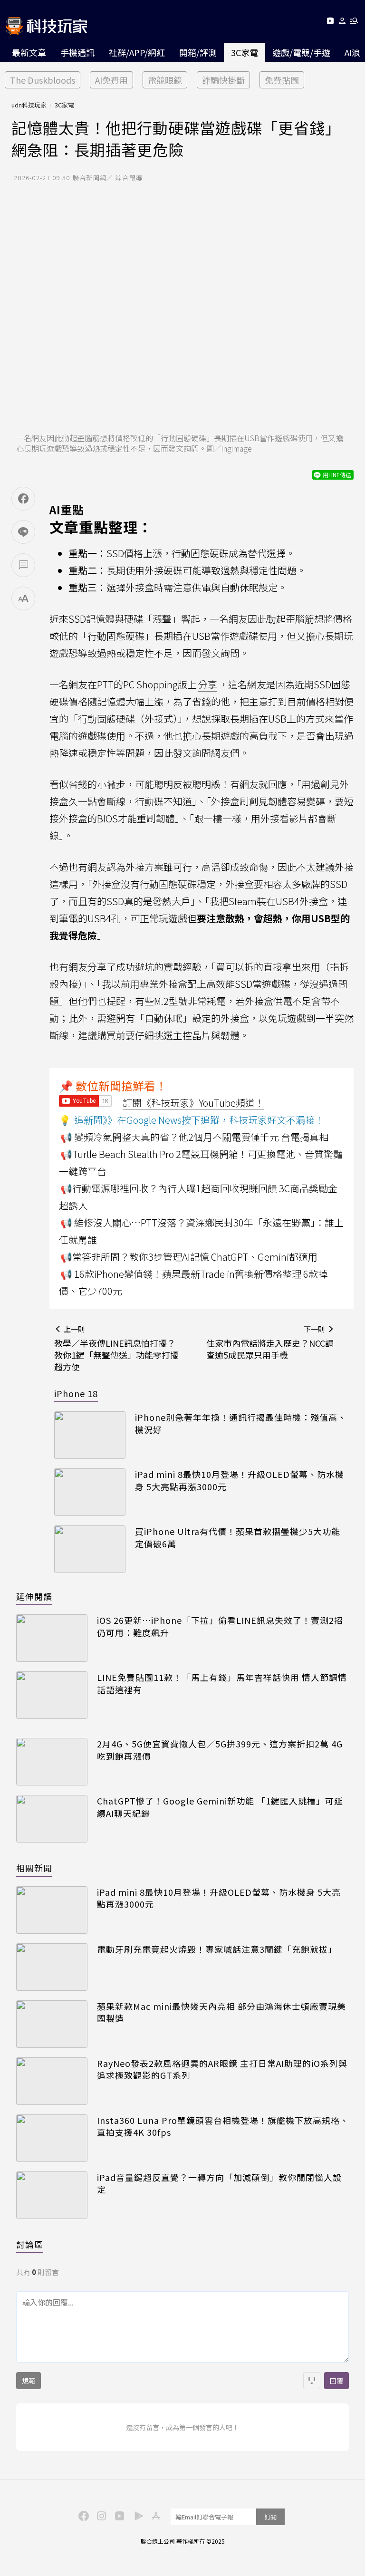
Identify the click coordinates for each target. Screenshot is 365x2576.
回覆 (336, 2381)
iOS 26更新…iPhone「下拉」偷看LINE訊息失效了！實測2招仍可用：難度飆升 (220, 1626)
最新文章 (29, 52)
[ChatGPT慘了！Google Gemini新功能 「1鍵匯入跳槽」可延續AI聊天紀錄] (52, 1819)
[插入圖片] (312, 2381)
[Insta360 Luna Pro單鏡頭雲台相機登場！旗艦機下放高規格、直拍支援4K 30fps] (52, 2138)
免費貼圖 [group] (282, 80)
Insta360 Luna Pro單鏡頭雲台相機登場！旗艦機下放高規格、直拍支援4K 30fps (223, 2126)
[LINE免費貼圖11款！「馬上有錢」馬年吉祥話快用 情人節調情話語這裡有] (52, 1695)
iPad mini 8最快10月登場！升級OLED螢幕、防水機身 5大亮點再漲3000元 (240, 1480)
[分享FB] (23, 499)
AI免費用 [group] (111, 80)
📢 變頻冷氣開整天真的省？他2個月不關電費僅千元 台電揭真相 (194, 1137)
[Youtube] (330, 23)
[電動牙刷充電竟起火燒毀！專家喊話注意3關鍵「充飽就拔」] (52, 1967)
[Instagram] (100, 2515)
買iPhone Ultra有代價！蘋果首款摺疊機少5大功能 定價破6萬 (238, 1537)
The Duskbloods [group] (43, 80)
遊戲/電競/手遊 (301, 52)
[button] (342, 23)
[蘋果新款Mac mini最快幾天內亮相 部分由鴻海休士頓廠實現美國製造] (52, 2024)
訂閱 (270, 2517)
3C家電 (245, 52)
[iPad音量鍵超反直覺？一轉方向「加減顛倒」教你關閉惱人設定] (52, 2195)
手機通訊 (77, 52)
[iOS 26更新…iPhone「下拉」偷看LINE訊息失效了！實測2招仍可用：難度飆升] (52, 1638)
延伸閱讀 (34, 1596)
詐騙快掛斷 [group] (223, 80)
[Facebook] (82, 2515)
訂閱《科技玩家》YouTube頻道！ (193, 1103)
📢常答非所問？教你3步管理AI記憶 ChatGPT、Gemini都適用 (189, 1257)
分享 (208, 684)
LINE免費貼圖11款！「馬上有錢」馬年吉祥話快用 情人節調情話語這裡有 (222, 1683)
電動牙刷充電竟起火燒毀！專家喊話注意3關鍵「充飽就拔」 (217, 1949)
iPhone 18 (76, 1393)
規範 (29, 2381)
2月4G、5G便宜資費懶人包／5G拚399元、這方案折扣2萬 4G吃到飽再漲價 (220, 1750)
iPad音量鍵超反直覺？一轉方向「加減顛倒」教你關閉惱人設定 (219, 2183)
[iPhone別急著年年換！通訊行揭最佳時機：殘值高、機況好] (90, 1435)
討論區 (30, 2244)
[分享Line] (23, 532)
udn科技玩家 (29, 105)
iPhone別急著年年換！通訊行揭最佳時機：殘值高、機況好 (241, 1423)
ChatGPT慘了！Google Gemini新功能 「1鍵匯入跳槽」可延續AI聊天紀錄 (220, 1807)
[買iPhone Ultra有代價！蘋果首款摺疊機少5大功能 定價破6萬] (90, 1549)
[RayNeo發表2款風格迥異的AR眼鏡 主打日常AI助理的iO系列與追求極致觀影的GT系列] (52, 2081)
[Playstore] (136, 2515)
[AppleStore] (154, 2515)
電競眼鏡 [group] (165, 80)
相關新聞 (34, 1868)
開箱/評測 (198, 52)
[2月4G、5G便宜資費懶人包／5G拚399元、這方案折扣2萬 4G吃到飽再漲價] (52, 1762)
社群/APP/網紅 (137, 52)
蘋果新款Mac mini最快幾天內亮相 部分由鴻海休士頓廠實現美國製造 (221, 2012)
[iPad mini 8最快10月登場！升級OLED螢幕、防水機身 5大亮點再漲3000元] (90, 1492)
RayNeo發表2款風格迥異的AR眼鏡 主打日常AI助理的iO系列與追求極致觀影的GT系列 (222, 2069)
